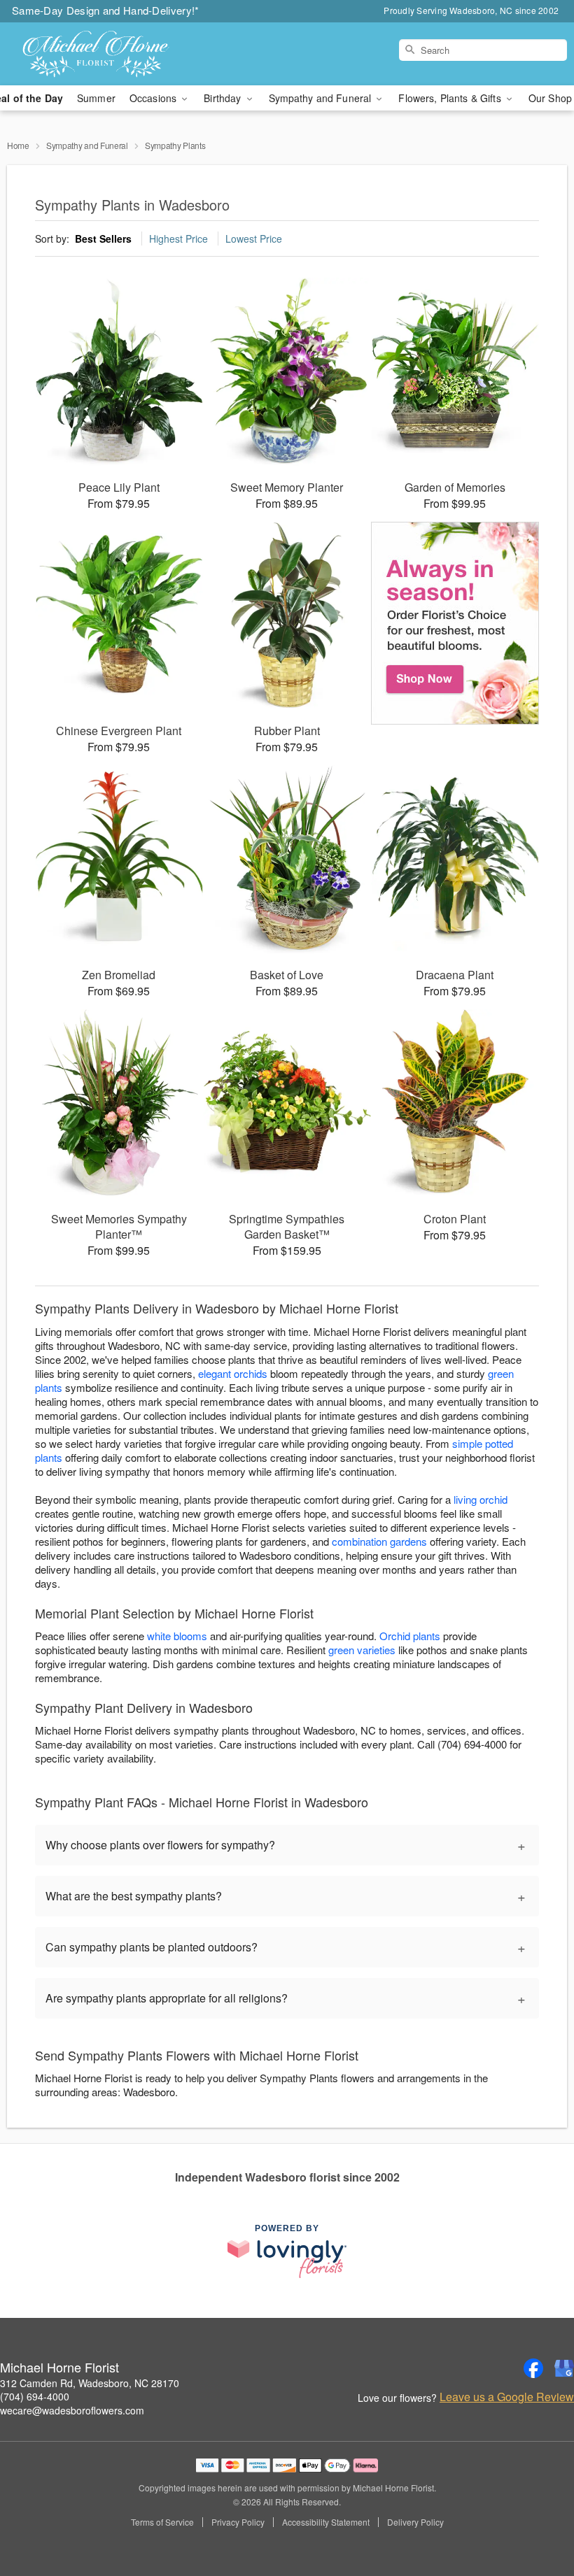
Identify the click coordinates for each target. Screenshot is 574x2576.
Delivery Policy (415, 2522)
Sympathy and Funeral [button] (322, 98)
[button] (537, 2517)
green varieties (362, 1650)
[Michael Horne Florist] (98, 54)
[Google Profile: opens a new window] (564, 2368)
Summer (96, 98)
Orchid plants (410, 1636)
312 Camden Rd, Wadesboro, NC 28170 (90, 2383)
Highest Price (178, 239)
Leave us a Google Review (507, 2397)
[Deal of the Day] (455, 623)
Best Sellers (103, 239)
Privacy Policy (238, 2522)
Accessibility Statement (326, 2522)
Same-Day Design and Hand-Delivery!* (106, 10)
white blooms (177, 1636)
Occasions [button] (154, 98)
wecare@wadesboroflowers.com (72, 2410)
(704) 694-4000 (35, 2396)
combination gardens (379, 1541)
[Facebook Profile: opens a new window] (533, 2368)
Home (18, 145)
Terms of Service (162, 2522)
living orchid (481, 1499)
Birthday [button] (224, 98)
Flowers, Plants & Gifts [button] (451, 98)
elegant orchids (233, 1373)
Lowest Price (254, 239)
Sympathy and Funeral (87, 145)
